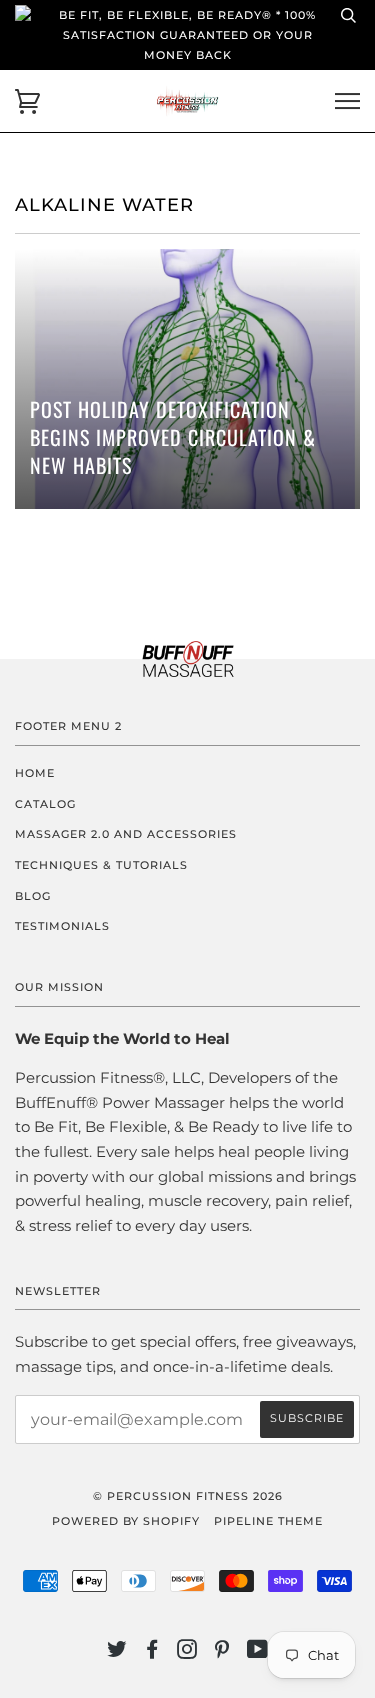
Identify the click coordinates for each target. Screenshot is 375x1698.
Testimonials (62, 926)
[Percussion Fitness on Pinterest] (222, 1653)
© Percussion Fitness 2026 (188, 1496)
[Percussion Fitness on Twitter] (117, 1653)
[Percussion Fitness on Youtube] (258, 1653)
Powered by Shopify (126, 1521)
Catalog (45, 804)
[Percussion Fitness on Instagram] (187, 1653)
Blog (33, 896)
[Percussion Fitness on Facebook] (152, 1653)
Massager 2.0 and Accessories (126, 834)
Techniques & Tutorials (101, 865)
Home (35, 773)
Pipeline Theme (268, 1521)
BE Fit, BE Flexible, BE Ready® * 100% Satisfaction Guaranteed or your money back (187, 35)
